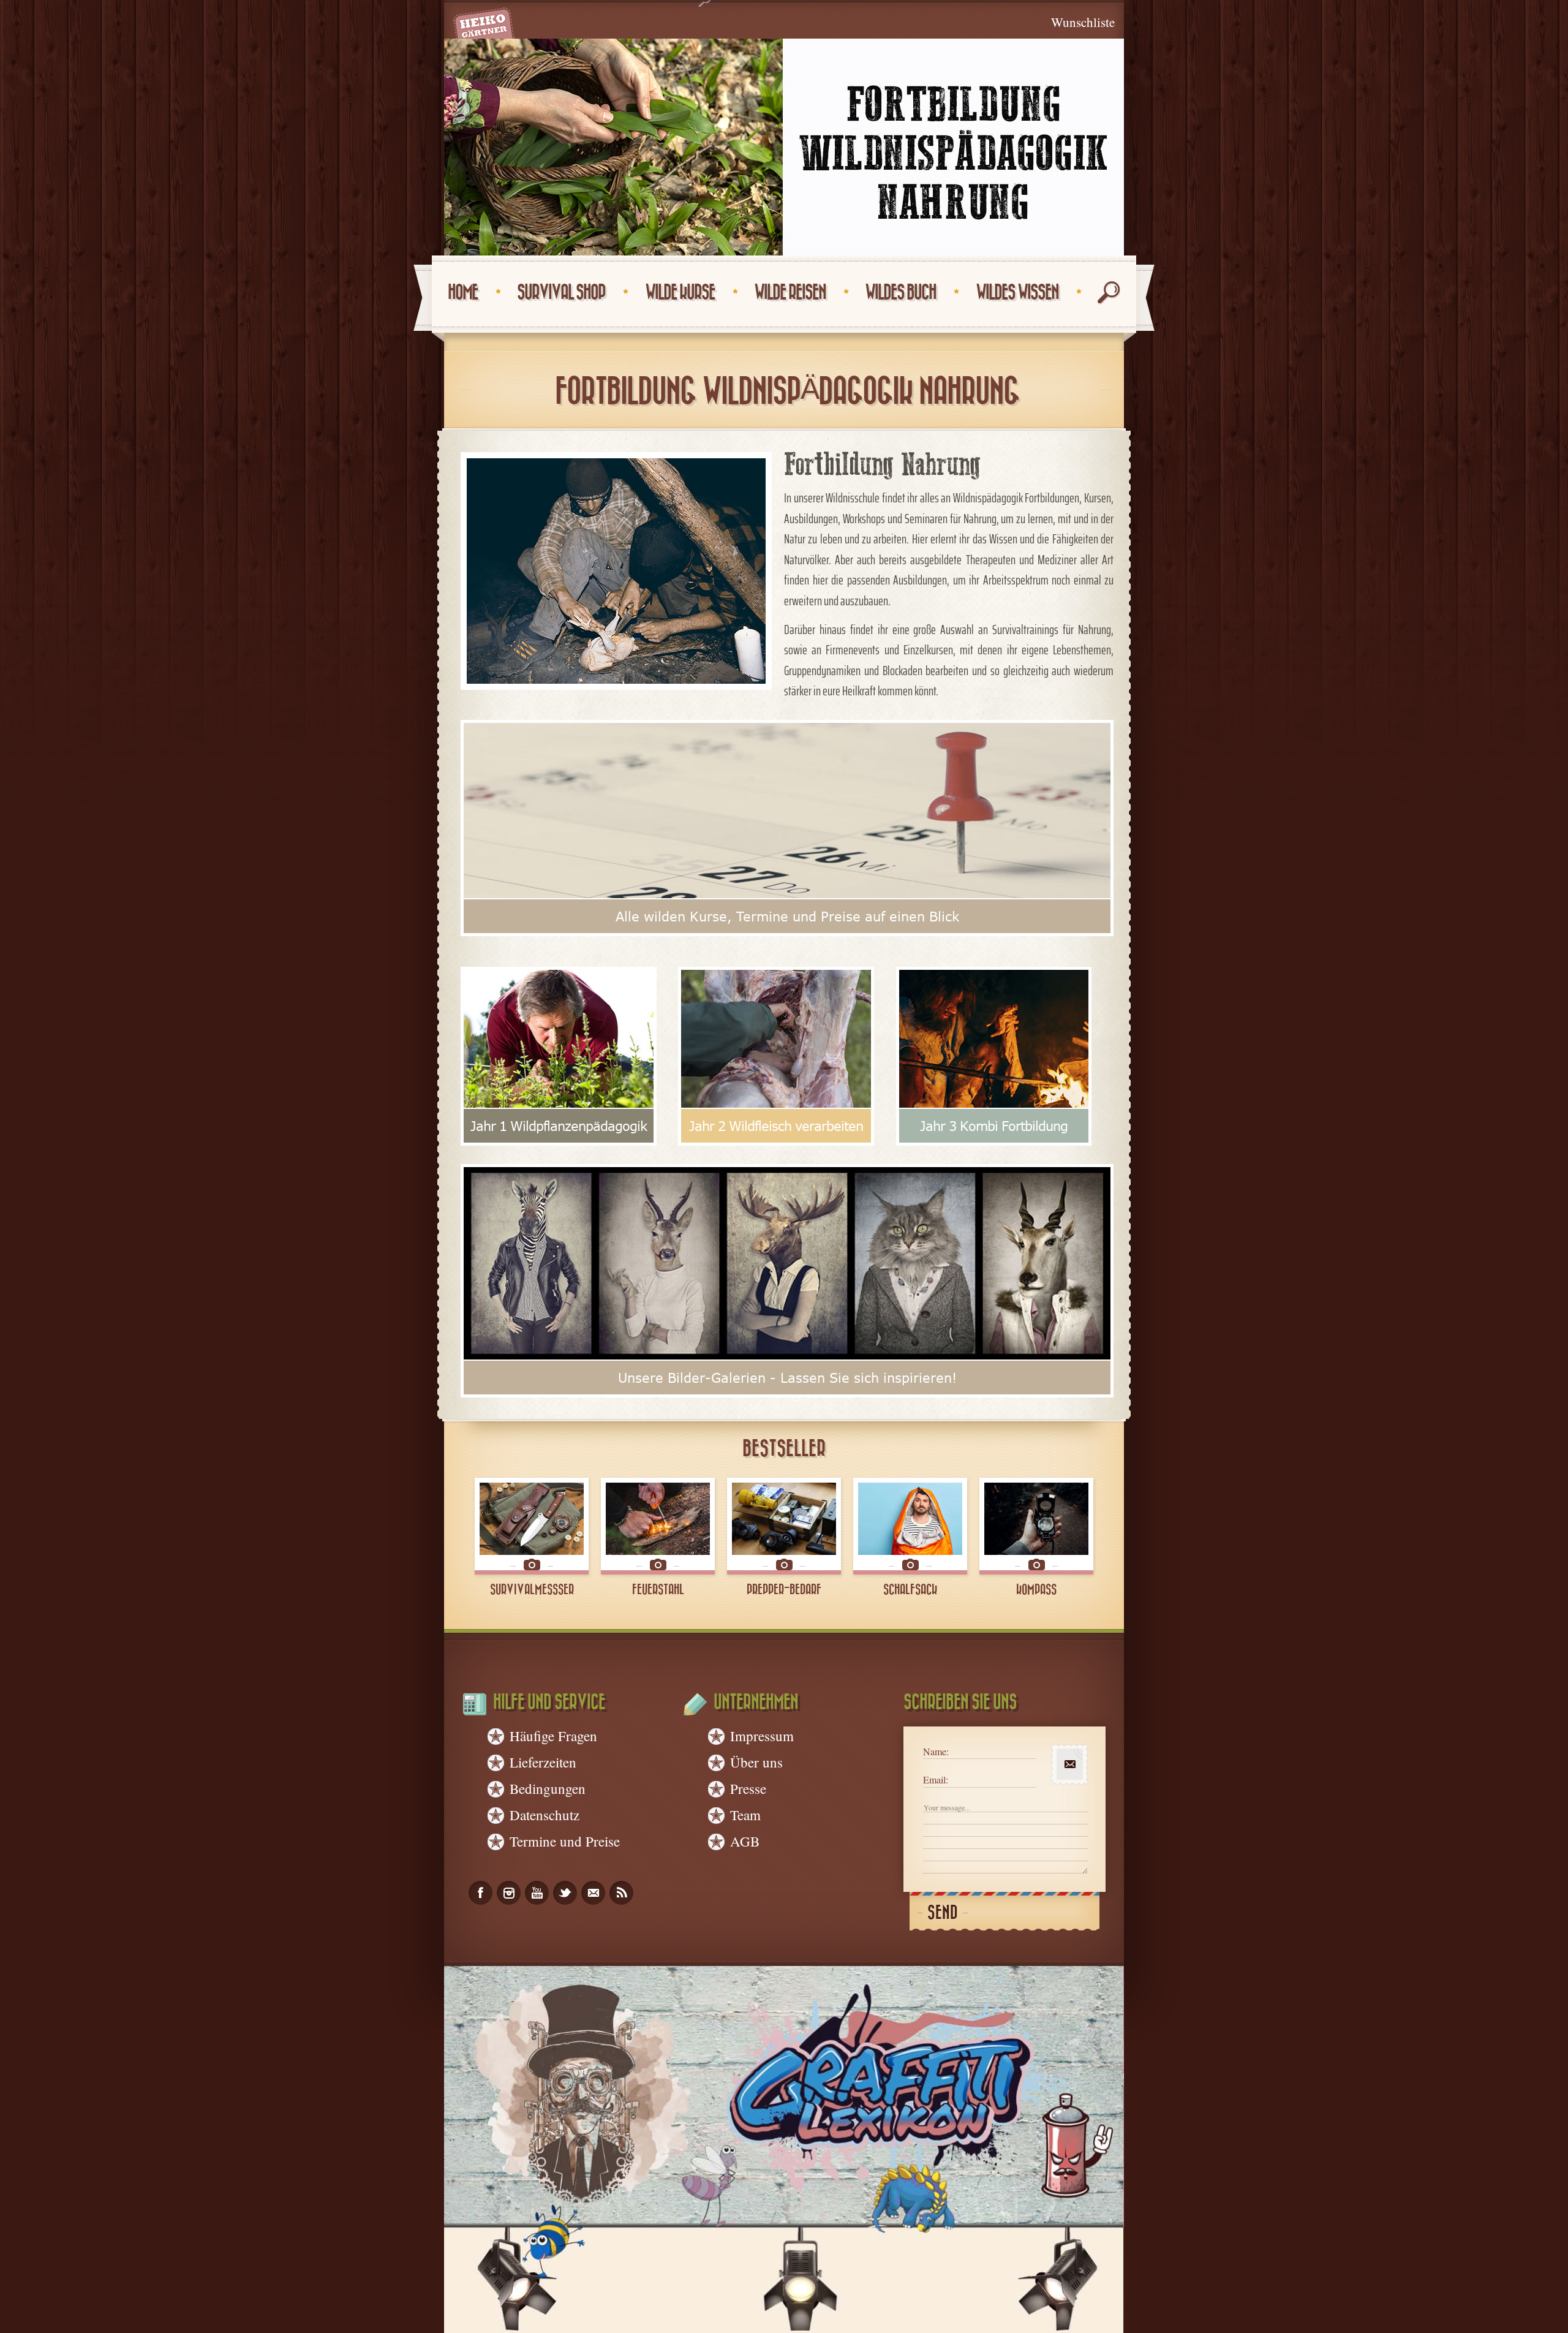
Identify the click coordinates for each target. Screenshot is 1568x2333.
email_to (593, 1893)
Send (943, 1913)
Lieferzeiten (543, 1762)
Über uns (756, 1762)
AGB (745, 1841)
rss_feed (621, 1893)
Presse (748, 1788)
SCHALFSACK (910, 1590)
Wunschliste (1083, 22)
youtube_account (537, 1893)
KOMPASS (1036, 1590)
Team (745, 1815)
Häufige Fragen (553, 1736)
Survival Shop (561, 293)
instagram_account (509, 1893)
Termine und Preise (565, 1841)
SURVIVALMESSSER (532, 1590)
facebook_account (481, 1893)
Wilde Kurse (680, 293)
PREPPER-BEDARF (784, 1590)
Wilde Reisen (790, 293)
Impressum (762, 1736)
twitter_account (565, 1893)
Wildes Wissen (1017, 293)
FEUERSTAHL (658, 1590)
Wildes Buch (900, 293)
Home (463, 293)
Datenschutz (545, 1815)
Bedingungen (548, 1788)
